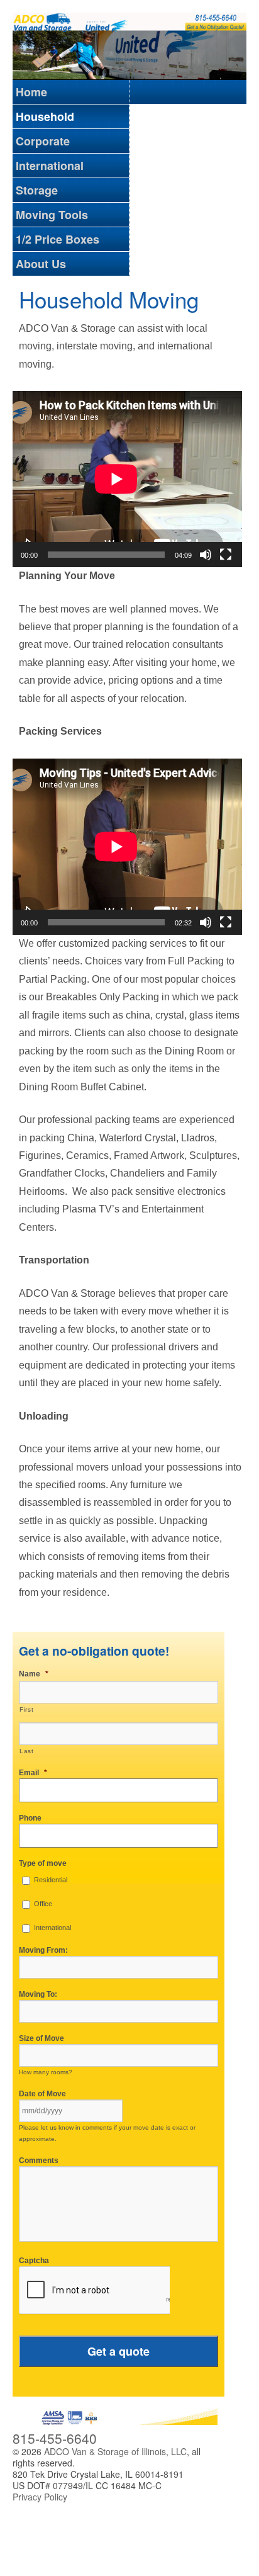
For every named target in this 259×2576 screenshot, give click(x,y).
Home (31, 92)
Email (33, 1773)
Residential (51, 1880)
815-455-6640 (55, 2438)
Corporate (43, 141)
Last (27, 1751)
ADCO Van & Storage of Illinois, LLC (114, 2451)
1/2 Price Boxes (58, 239)
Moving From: (43, 1950)
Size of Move (41, 2038)
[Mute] (206, 555)
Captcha (34, 2261)
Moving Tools (52, 215)
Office (43, 1904)
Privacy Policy (40, 2497)
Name (34, 1674)
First (26, 1709)
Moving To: (38, 1994)
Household (45, 116)
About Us (41, 264)
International (50, 166)
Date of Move (42, 2094)
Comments (39, 2161)
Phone (30, 1818)
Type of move (43, 1863)
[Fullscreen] (226, 555)
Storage (37, 190)
